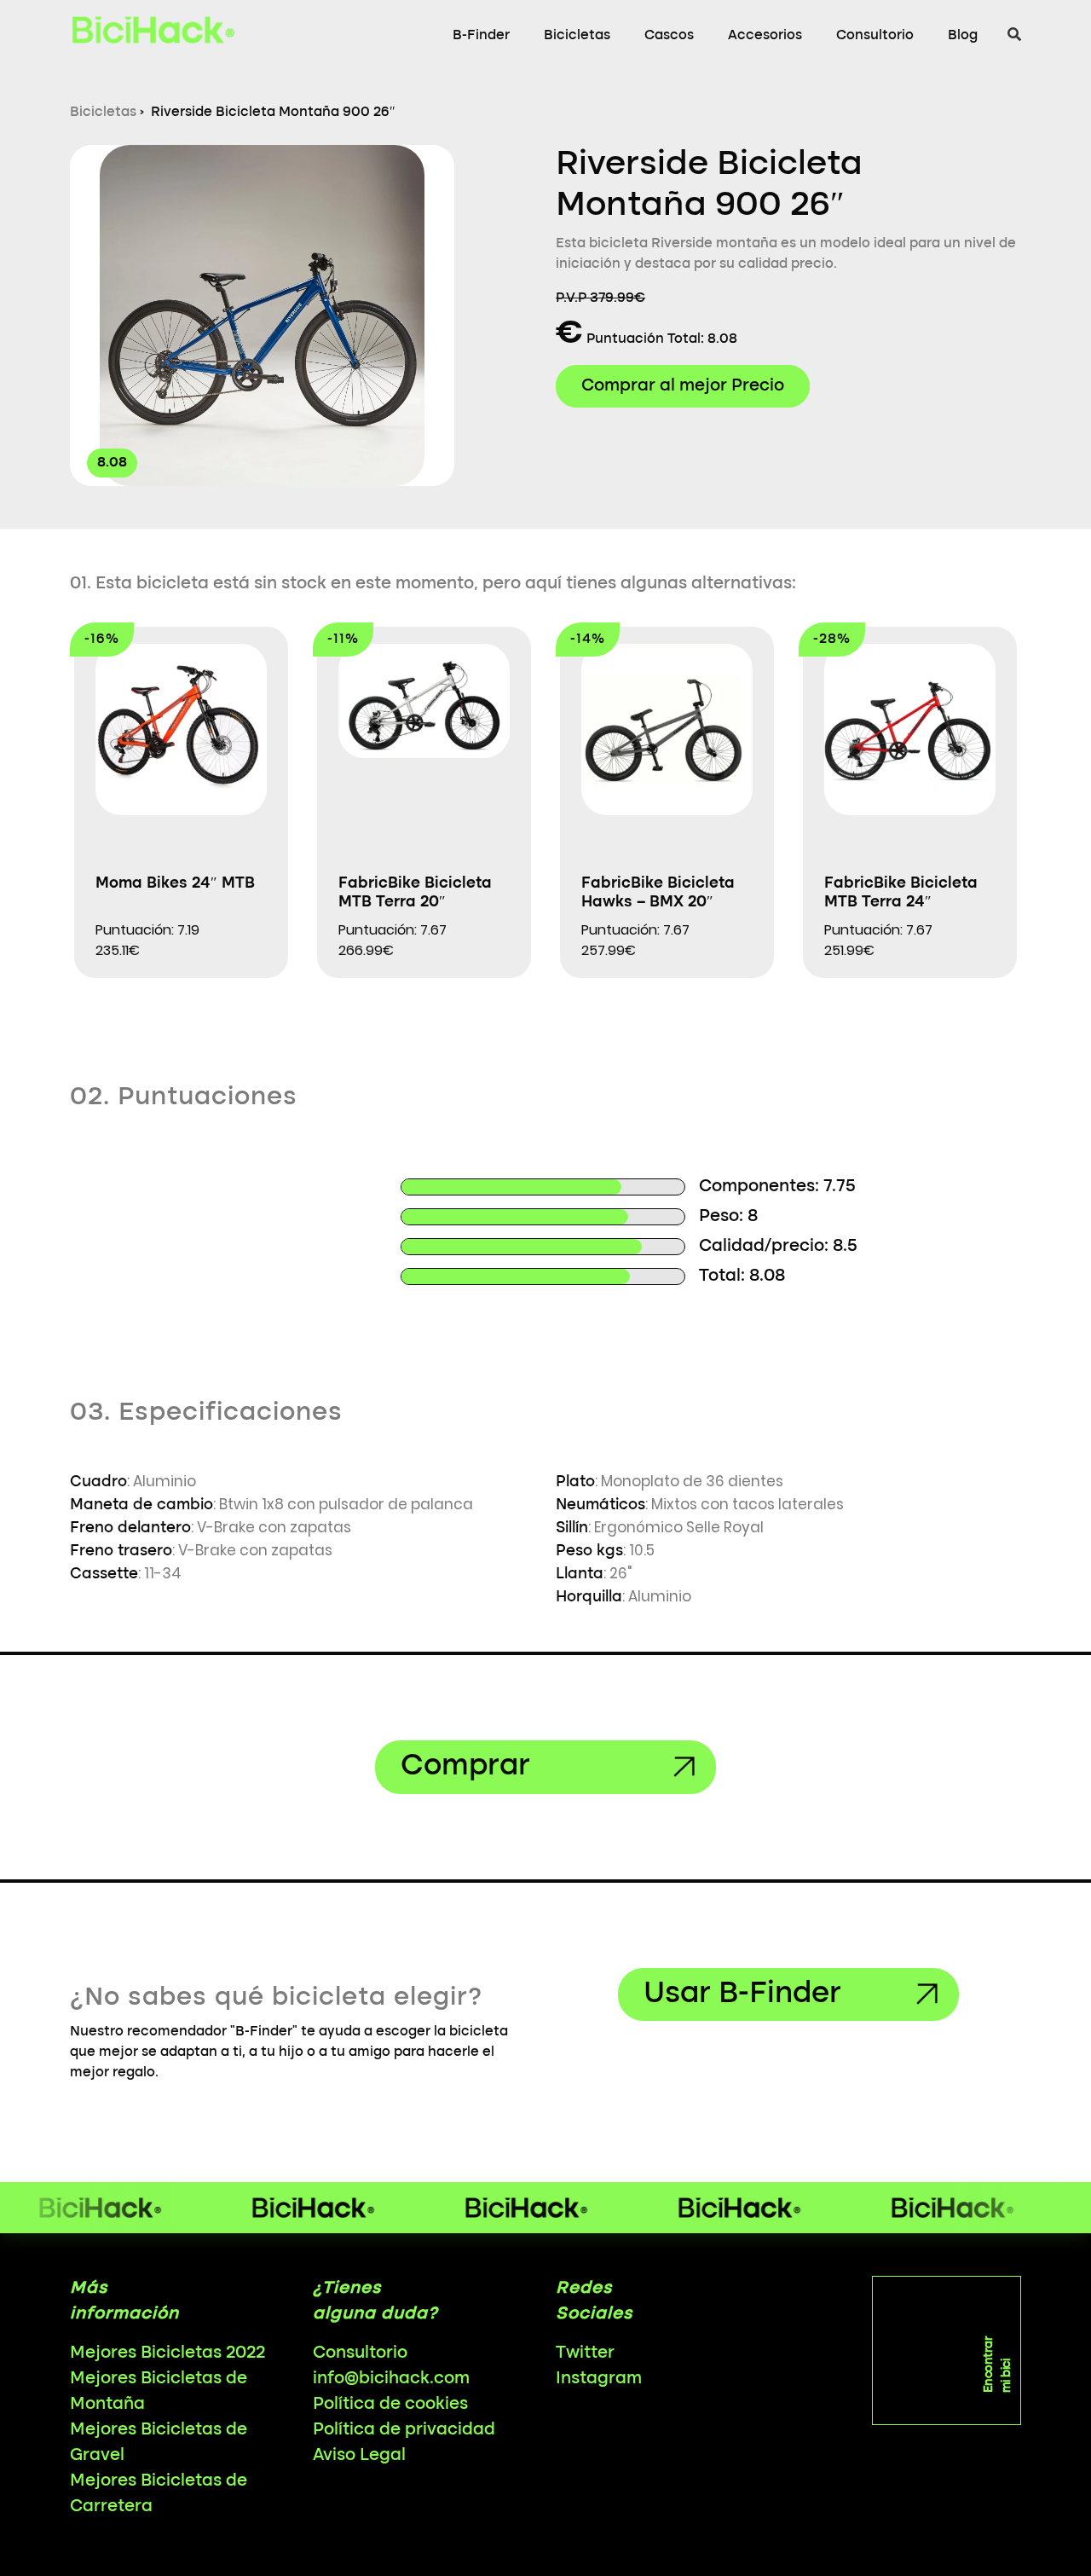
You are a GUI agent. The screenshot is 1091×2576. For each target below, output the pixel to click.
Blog (963, 36)
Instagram (599, 2379)
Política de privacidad (404, 2430)
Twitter (585, 2353)
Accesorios (765, 36)
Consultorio (875, 36)
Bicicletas (577, 36)
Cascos (669, 36)
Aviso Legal (359, 2456)
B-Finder (481, 36)
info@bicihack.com (391, 2379)
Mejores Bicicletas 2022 (167, 2353)
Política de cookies (390, 2405)
